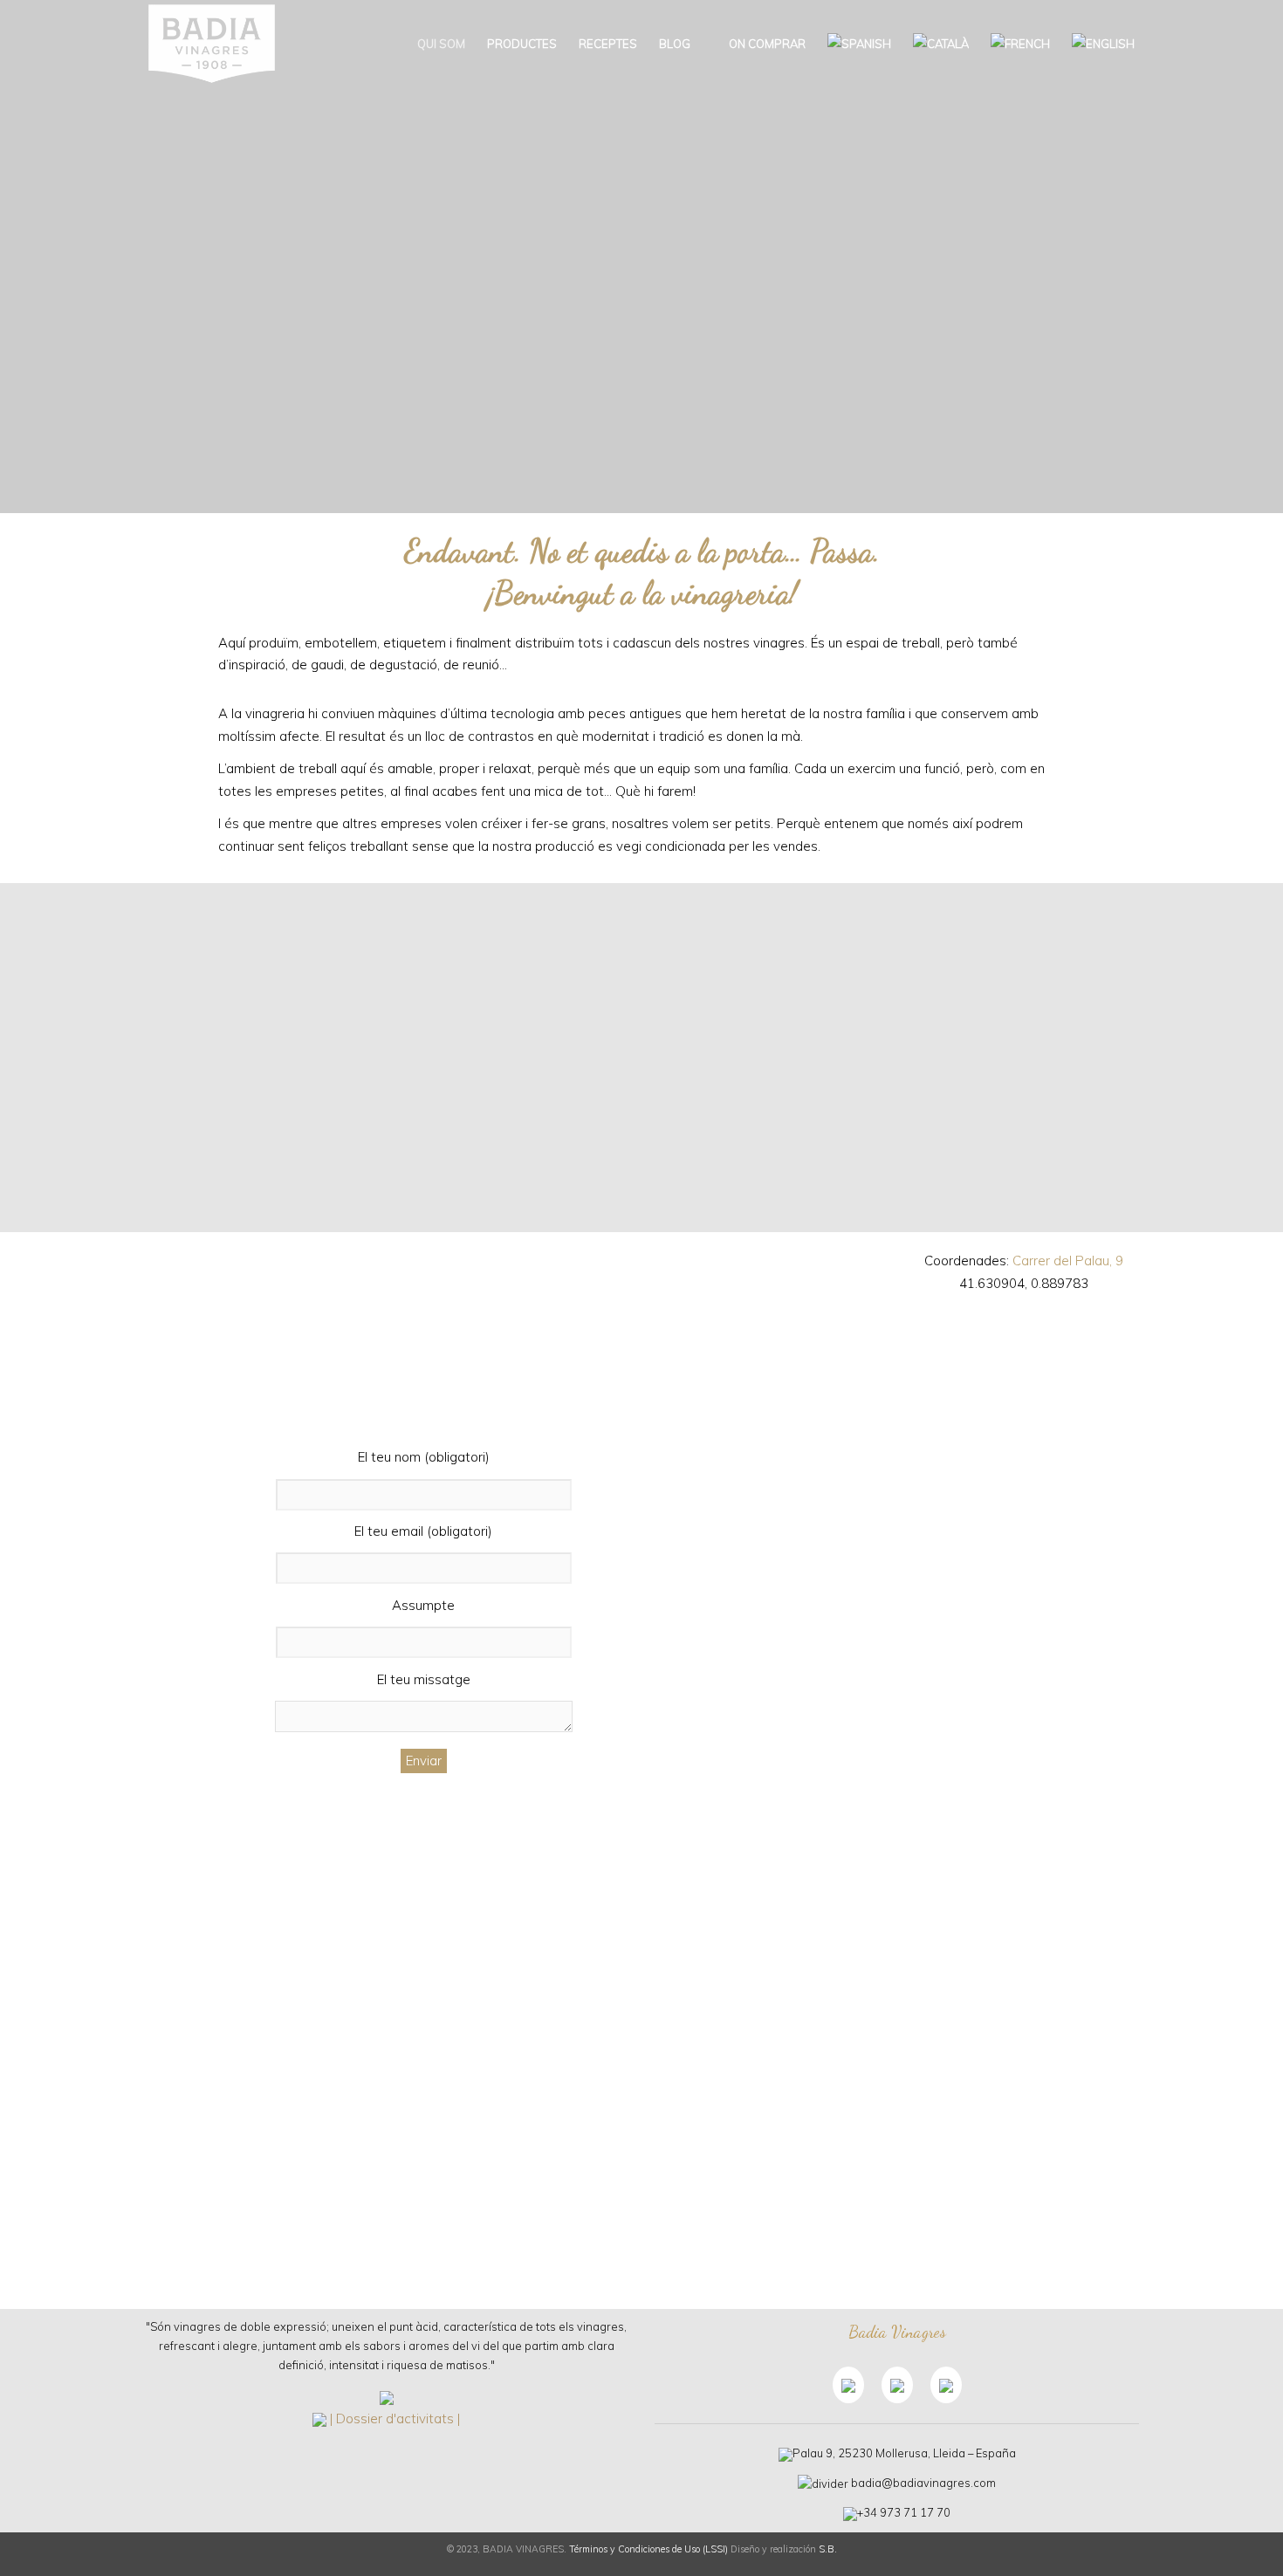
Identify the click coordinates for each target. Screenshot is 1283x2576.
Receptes (608, 44)
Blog (675, 44)
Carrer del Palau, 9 (1068, 1261)
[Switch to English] (1103, 44)
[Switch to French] (1020, 44)
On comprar (766, 44)
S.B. (828, 2549)
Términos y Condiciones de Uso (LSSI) (648, 2549)
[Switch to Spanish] (859, 44)
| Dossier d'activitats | (395, 2418)
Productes (522, 44)
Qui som (441, 44)
